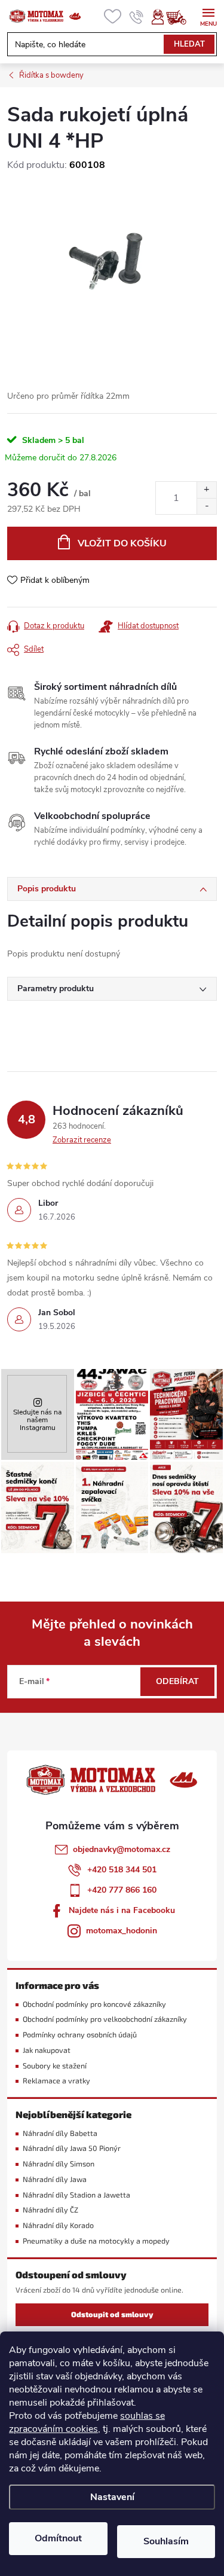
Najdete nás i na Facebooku (122, 1910)
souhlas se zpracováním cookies (87, 2422)
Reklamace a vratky (56, 2081)
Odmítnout (58, 2538)
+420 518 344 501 (122, 1870)
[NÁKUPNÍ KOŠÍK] (182, 17)
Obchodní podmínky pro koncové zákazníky (94, 2004)
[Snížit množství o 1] (206, 506)
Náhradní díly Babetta (60, 2133)
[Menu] (208, 16)
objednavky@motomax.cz (122, 1849)
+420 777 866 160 (122, 1890)
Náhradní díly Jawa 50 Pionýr (72, 2148)
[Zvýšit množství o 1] (206, 490)
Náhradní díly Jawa (55, 2179)
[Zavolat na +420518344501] (136, 17)
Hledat (189, 44)
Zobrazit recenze (82, 1140)
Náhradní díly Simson (59, 2164)
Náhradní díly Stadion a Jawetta (76, 2195)
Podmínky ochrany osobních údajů (80, 2035)
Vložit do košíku (122, 543)
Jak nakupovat (47, 2050)
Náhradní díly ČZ (50, 2210)
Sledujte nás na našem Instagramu (37, 1420)
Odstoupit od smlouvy (112, 2314)
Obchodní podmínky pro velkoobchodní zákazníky (105, 2019)
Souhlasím (166, 2541)
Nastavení (112, 2497)
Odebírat (177, 1681)
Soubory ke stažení (55, 2066)
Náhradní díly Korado (58, 2225)
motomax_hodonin (122, 1931)
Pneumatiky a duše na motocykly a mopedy (96, 2241)
